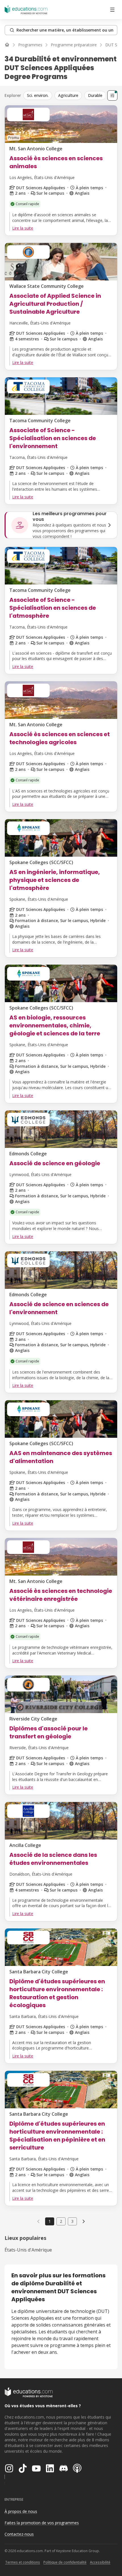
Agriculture (68, 95)
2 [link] (61, 2221)
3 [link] (72, 2221)
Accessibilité (100, 2562)
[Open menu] (112, 10)
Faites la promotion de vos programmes (42, 2523)
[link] (84, 2221)
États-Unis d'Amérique (28, 2250)
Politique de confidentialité (65, 2562)
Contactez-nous (19, 2534)
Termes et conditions (23, 2562)
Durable (95, 95)
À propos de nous (21, 2511)
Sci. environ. (38, 95)
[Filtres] (112, 95)
